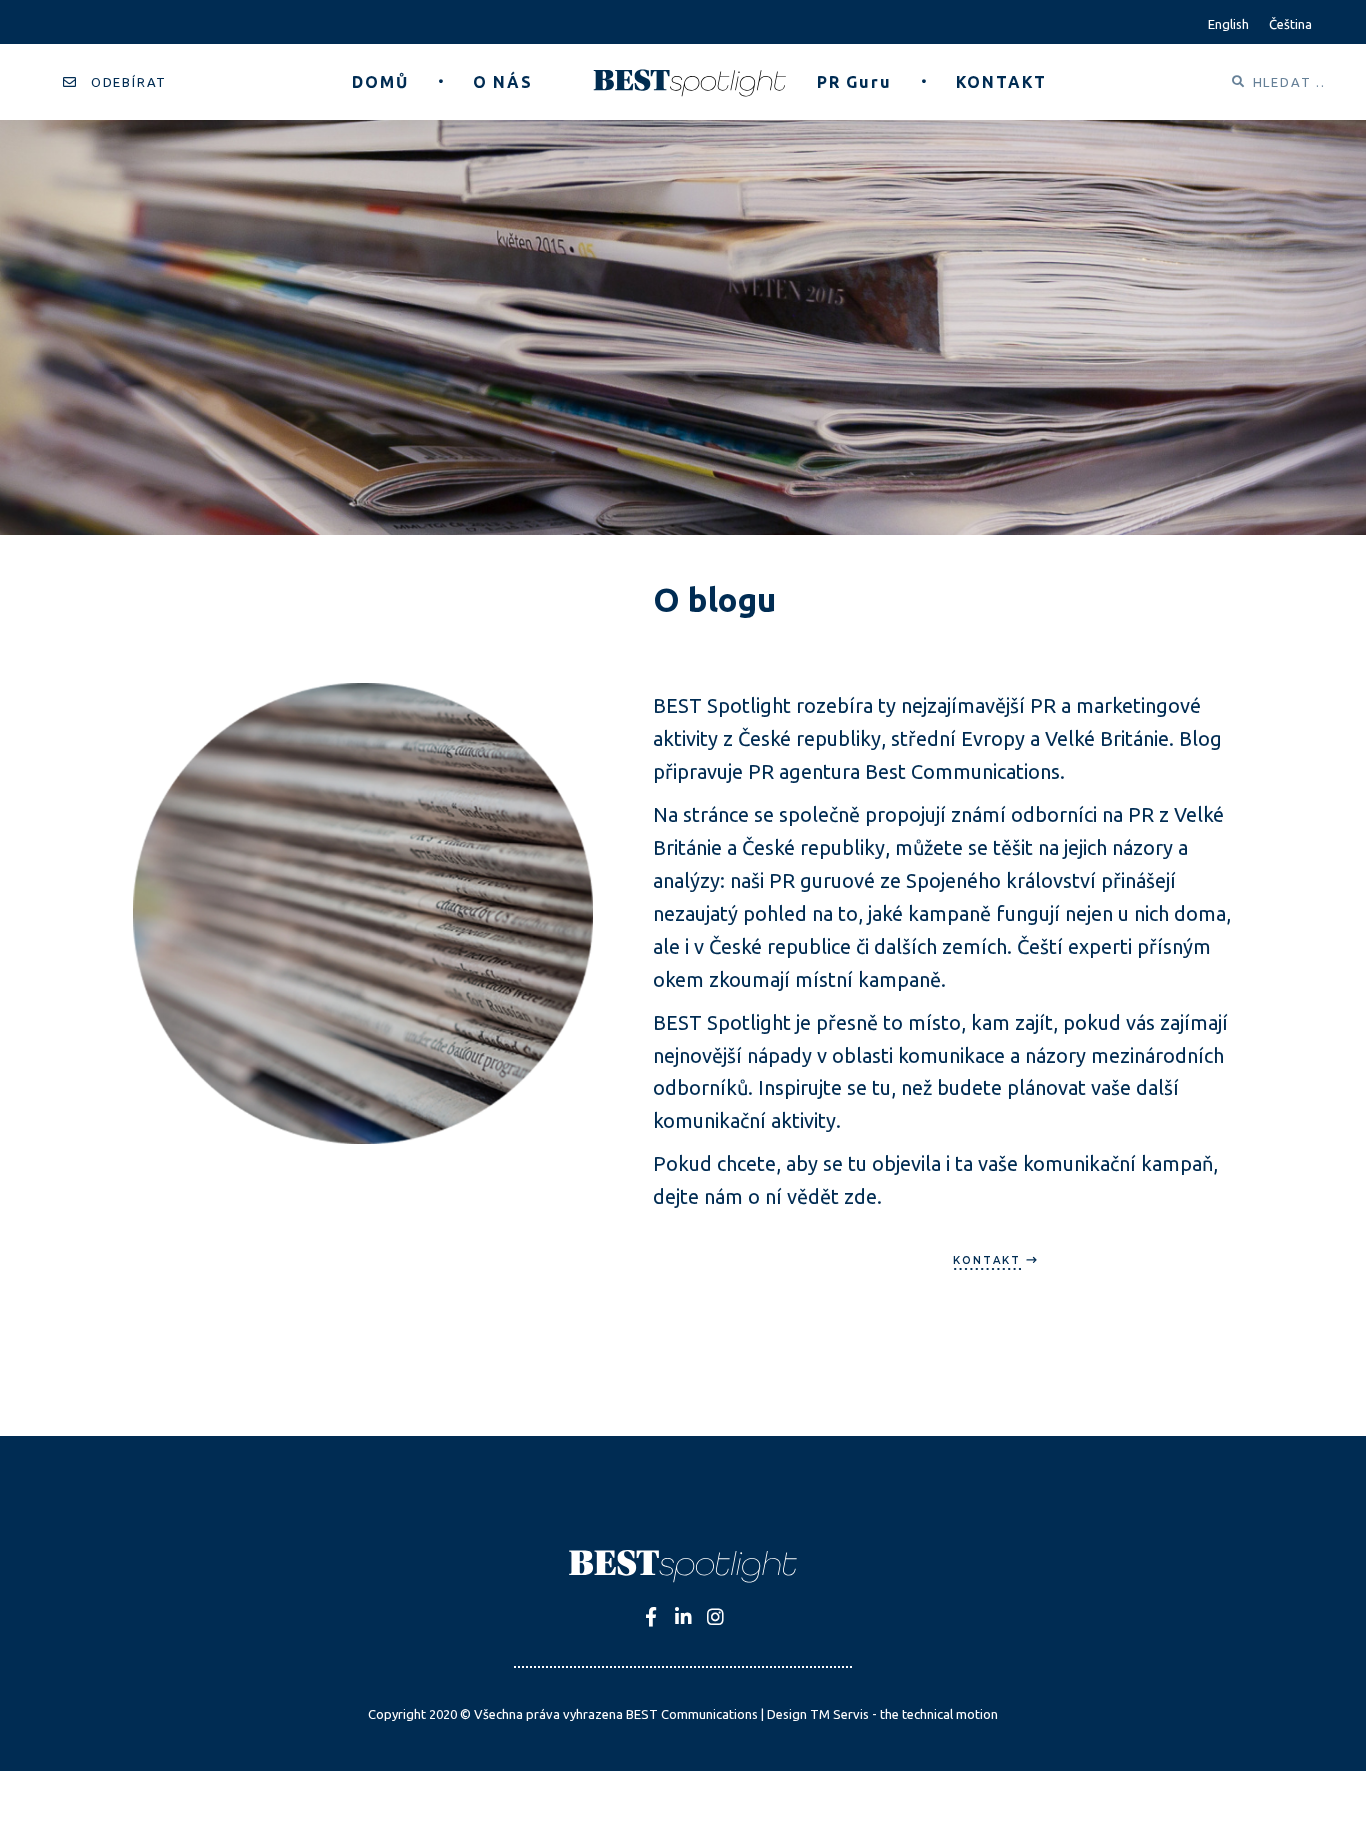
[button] (115, 82)
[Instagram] (715, 1616)
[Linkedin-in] (683, 1616)
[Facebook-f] (651, 1616)
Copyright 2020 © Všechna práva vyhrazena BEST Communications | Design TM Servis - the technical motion (683, 1714)
